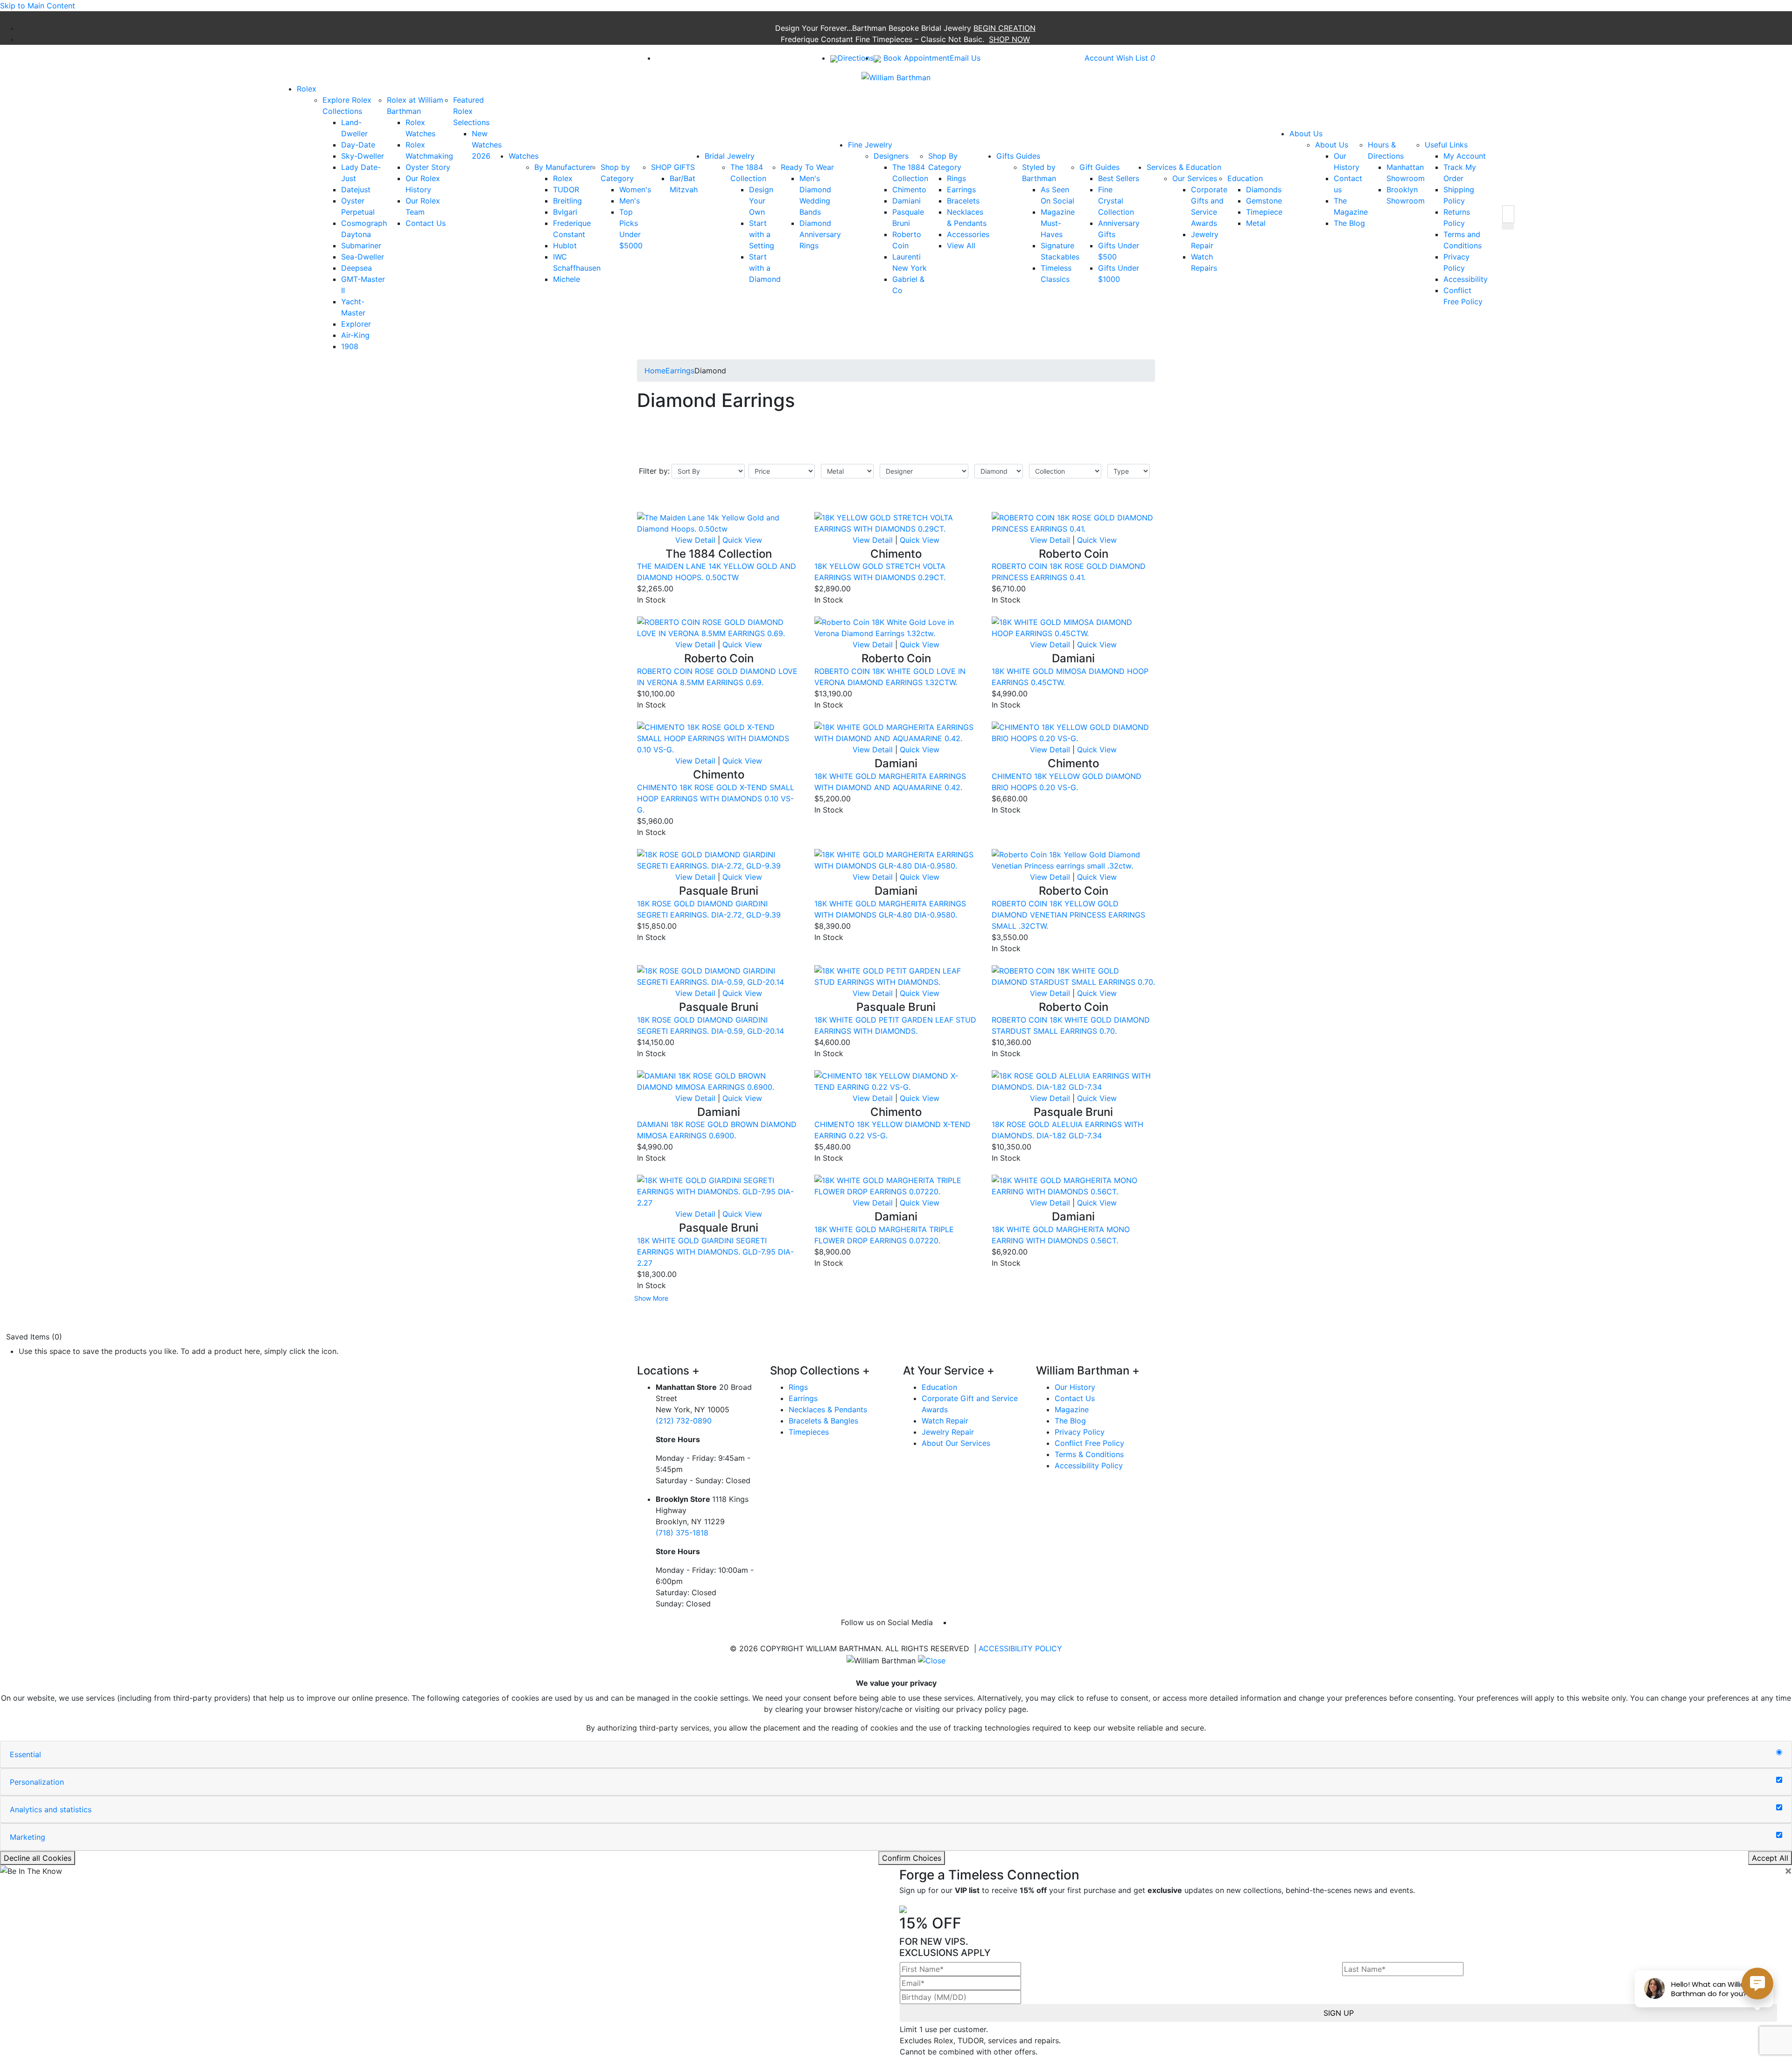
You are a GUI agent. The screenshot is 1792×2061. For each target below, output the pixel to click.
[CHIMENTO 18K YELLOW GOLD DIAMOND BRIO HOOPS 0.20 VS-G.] (1073, 732)
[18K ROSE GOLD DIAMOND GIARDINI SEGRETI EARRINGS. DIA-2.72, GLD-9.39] (719, 859)
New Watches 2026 (487, 145)
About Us (1332, 145)
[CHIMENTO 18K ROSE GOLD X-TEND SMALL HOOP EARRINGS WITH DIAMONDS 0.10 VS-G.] (719, 738)
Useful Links (1446, 145)
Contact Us (426, 223)
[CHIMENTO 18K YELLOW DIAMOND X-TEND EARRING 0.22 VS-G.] (896, 1080)
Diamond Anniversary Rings (820, 234)
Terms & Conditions (1089, 1454)
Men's (630, 201)
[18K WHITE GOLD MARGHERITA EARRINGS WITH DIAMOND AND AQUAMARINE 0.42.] (896, 732)
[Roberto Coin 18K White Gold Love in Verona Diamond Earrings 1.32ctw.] (896, 627)
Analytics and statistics (51, 1809)
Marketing (28, 1837)
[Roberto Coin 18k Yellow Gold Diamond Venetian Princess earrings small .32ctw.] (1073, 859)
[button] (1508, 226)
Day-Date (358, 145)
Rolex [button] (307, 89)
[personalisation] (1779, 1780)
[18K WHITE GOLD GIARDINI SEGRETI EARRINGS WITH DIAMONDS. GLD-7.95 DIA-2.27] (719, 1191)
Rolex (563, 178)
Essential (25, 1754)
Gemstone (1264, 201)
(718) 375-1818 (682, 1533)
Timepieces (809, 1432)
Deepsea (357, 268)
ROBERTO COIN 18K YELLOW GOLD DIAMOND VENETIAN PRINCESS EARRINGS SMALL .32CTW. (1068, 915)
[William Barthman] (896, 77)
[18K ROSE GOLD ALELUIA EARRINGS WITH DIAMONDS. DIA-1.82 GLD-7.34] (1073, 1080)
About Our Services (956, 1443)
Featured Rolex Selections (471, 111)
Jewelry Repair (948, 1432)
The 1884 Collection (748, 173)
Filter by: (654, 471)
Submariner (361, 245)
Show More (651, 1298)
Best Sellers (1119, 178)
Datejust (356, 189)
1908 (350, 346)
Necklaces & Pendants (828, 1409)
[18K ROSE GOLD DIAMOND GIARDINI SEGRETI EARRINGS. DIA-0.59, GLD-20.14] (719, 975)
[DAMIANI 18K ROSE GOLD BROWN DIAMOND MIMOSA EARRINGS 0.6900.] (719, 1080)
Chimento (909, 189)
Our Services (1195, 178)
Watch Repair (945, 1421)
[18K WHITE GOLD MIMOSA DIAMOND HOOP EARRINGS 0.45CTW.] (1073, 627)
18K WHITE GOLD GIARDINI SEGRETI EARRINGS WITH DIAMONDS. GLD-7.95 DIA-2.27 (715, 1252)
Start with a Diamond (765, 268)
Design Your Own (761, 201)
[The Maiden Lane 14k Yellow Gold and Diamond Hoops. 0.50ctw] (719, 522)
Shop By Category (945, 161)
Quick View (742, 540)
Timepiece (1264, 212)
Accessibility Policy (1089, 1465)
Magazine (1072, 1409)
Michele (567, 279)
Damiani (906, 201)
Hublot (565, 245)
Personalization (37, 1782)
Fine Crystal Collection (1116, 201)
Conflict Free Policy (1089, 1443)
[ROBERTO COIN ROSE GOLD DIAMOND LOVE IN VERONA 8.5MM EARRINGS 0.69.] (719, 627)
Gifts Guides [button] (1018, 156)
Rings (956, 178)
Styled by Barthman (1039, 173)
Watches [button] (524, 156)
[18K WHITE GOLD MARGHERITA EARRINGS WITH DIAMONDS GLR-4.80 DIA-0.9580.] (896, 859)
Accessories (968, 234)
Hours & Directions (1386, 150)
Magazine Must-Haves (1058, 223)
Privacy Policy (1080, 1432)
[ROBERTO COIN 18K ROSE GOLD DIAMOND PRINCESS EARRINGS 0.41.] (1073, 522)
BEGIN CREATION (1004, 28)
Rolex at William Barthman (415, 105)
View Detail (695, 540)
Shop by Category (617, 173)
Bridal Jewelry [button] (730, 156)
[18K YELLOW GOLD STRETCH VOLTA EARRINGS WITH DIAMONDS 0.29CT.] (896, 522)
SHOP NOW (1009, 39)
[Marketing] (1779, 1835)
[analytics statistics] (1779, 1808)
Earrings (961, 189)
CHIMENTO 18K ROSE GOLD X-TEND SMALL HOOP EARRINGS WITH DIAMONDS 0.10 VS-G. (716, 799)
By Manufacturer (563, 167)
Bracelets (963, 201)
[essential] (1779, 1753)
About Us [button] (1306, 133)
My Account (1465, 156)
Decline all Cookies (38, 1858)
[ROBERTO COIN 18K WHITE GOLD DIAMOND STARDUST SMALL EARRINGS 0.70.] (1073, 975)
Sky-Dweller (363, 156)
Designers (891, 156)
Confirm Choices (912, 1858)
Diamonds (1264, 189)
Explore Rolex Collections (347, 105)
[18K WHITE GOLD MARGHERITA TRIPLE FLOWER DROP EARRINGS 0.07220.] (896, 1185)
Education (1245, 178)
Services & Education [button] (1184, 167)
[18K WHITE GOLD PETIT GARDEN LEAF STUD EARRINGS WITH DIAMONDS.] (896, 975)
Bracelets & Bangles (823, 1421)
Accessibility (1466, 279)
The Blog (1349, 223)
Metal (1256, 223)
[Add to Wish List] (782, 506)
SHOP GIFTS (673, 167)
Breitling (567, 201)
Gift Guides (1099, 167)
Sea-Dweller (363, 257)
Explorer (356, 324)
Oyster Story (428, 167)
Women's (635, 189)
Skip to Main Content (38, 6)
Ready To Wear (807, 167)
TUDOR (566, 189)
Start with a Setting (762, 234)
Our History (1075, 1387)
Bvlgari (565, 212)
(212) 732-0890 (684, 1421)
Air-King (355, 335)
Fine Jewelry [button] (870, 145)
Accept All (1770, 1858)
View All (961, 245)
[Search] (1508, 214)
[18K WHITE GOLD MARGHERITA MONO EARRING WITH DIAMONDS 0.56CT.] (1073, 1185)
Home (655, 371)
